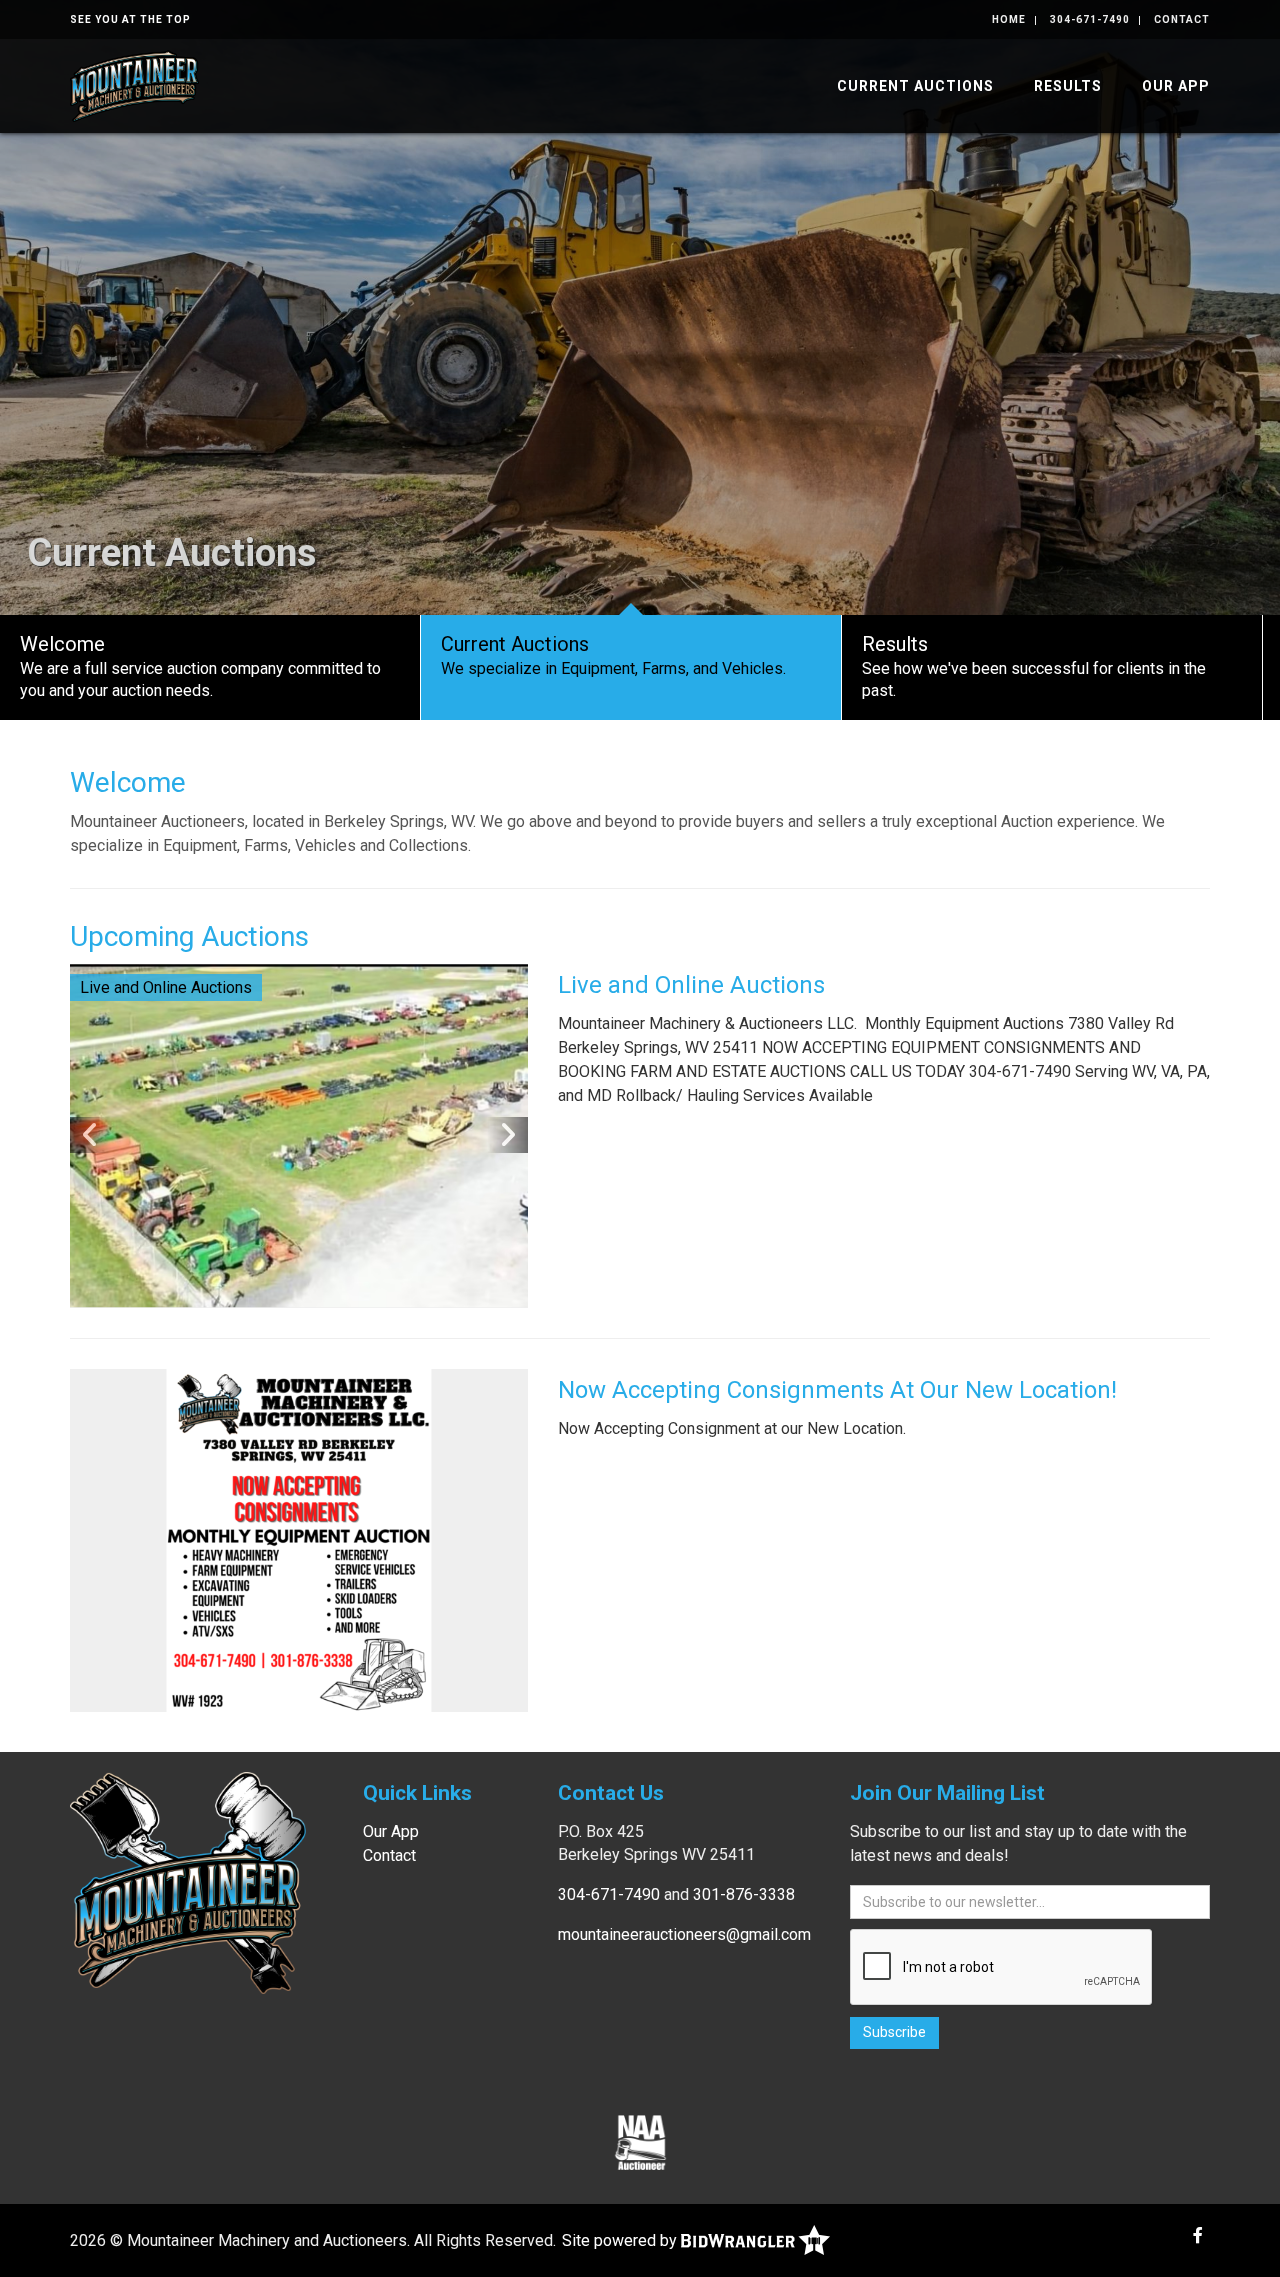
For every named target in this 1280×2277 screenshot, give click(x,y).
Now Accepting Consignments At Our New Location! (837, 1390)
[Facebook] (1198, 2235)
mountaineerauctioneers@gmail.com (684, 1934)
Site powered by (621, 2240)
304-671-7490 (1090, 19)
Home (1009, 19)
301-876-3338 (744, 1894)
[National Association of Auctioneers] (640, 2142)
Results (1068, 86)
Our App (1176, 86)
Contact (1182, 19)
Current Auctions (915, 86)
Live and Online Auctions (691, 985)
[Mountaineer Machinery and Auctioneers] (134, 84)
